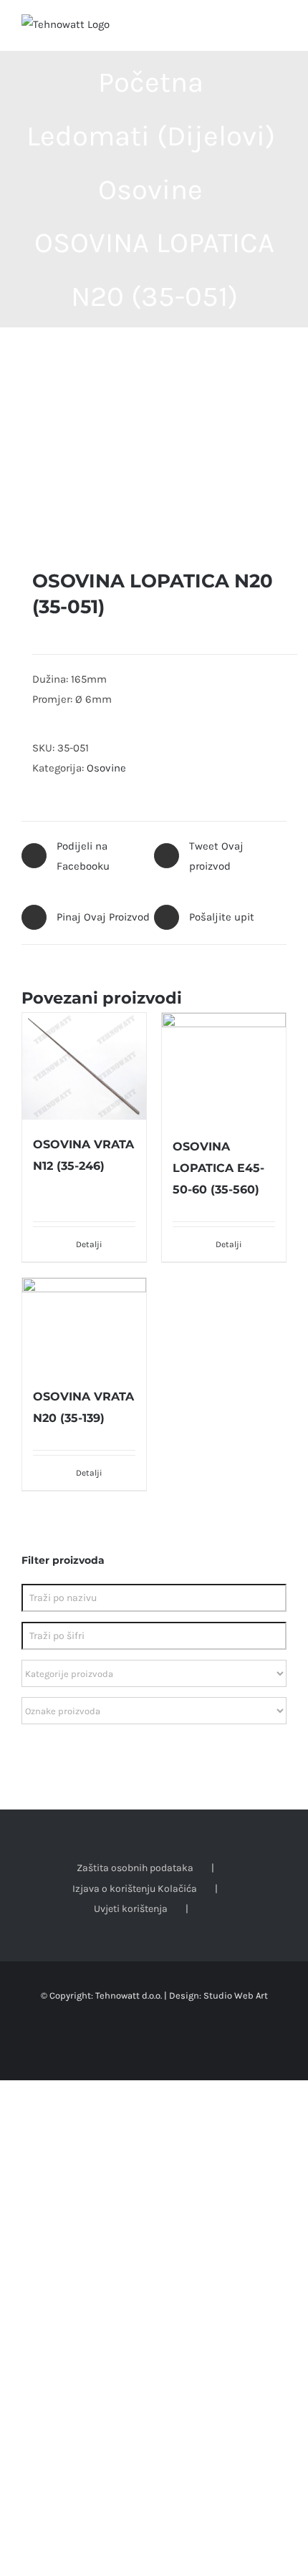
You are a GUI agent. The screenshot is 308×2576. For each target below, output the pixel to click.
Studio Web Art (236, 1995)
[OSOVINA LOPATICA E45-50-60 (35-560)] (224, 1067)
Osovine (106, 768)
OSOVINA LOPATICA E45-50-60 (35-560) (218, 1168)
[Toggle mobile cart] (255, 29)
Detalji (89, 1244)
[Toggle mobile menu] (281, 29)
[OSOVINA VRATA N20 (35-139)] (84, 1325)
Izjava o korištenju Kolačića (135, 1889)
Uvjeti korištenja (131, 1909)
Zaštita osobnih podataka (135, 1868)
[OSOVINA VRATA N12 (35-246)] (84, 1066)
